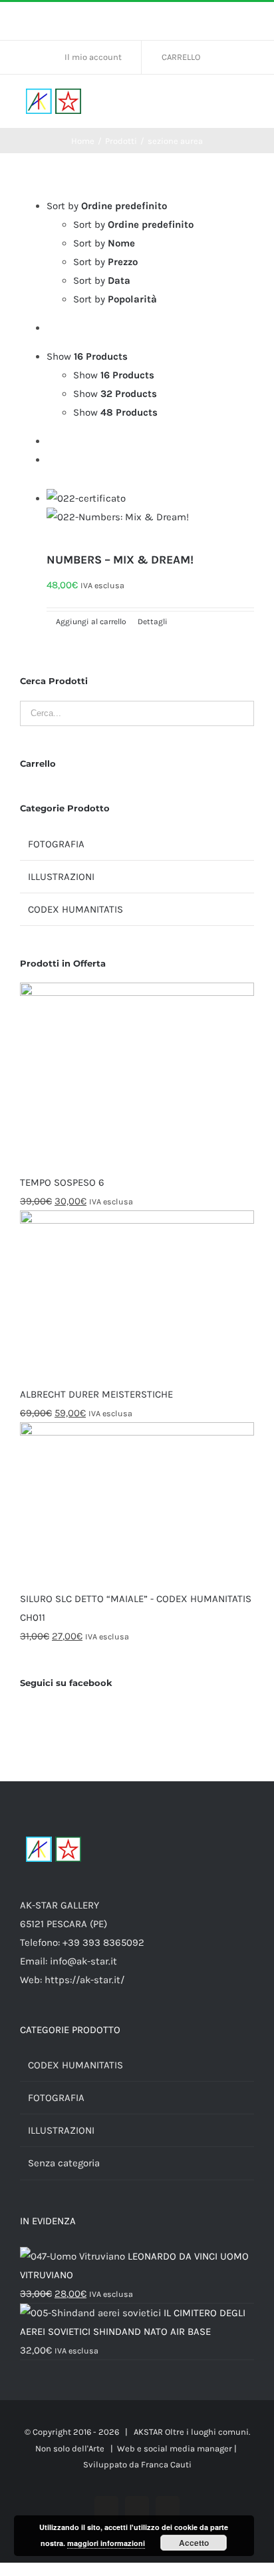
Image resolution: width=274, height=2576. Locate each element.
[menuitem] (98, 57)
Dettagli (152, 622)
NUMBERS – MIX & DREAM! (120, 560)
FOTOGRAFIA (56, 844)
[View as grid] (51, 441)
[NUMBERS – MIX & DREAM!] (150, 517)
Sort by (133, 224)
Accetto (194, 2543)
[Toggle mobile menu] (249, 102)
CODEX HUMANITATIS (75, 909)
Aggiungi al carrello (91, 622)
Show (114, 375)
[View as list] (51, 460)
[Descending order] (51, 328)
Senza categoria (64, 2163)
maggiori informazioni (106, 2543)
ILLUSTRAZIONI (61, 877)
